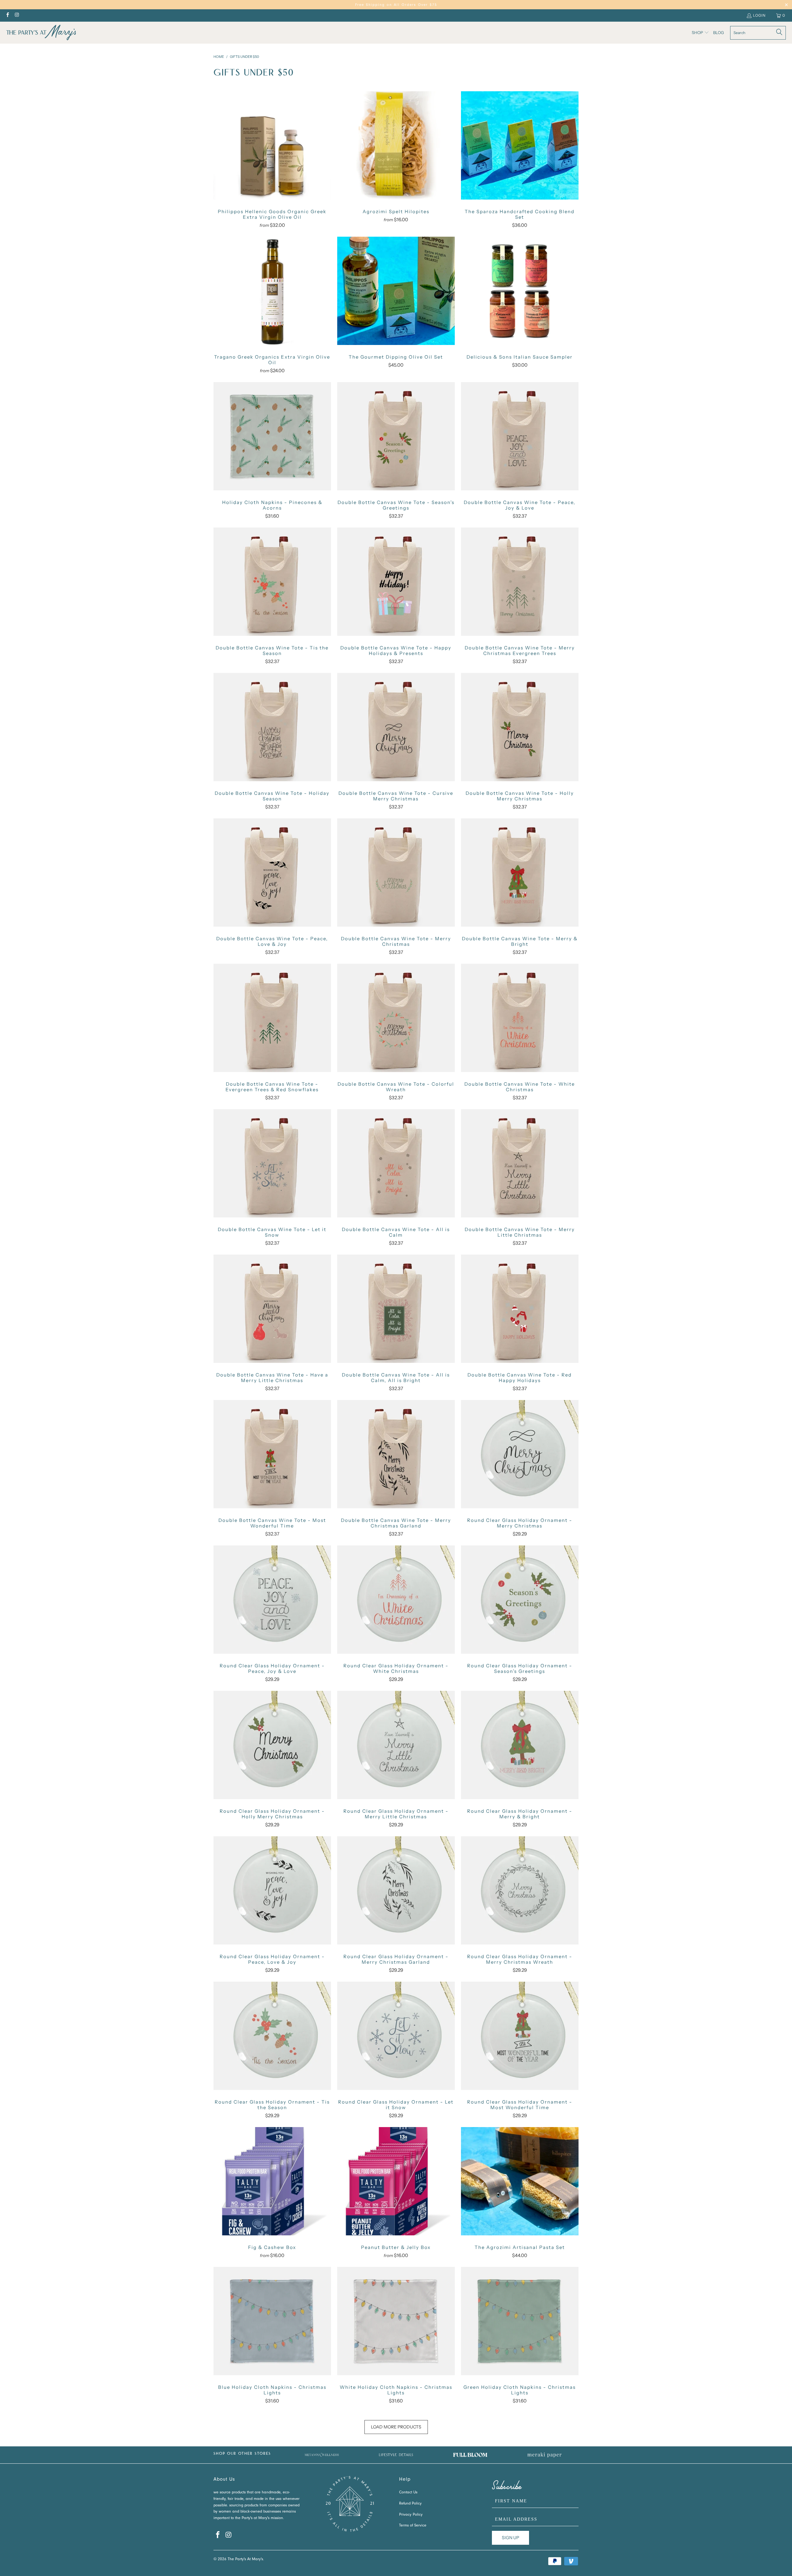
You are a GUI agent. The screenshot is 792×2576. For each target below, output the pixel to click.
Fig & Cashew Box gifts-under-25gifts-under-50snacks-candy (272, 2181)
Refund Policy (410, 2504)
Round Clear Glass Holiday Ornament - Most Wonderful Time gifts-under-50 (520, 2036)
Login (759, 15)
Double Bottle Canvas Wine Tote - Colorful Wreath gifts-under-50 (396, 1018)
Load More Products (396, 2427)
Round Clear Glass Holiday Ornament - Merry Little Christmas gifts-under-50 (396, 1745)
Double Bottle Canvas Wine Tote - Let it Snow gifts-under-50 (272, 1163)
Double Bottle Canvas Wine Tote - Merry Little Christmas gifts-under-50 (520, 1163)
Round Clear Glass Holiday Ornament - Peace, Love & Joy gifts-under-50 (272, 1890)
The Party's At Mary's (245, 2559)
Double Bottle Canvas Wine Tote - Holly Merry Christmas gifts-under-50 (520, 727)
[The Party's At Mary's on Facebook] (7, 15)
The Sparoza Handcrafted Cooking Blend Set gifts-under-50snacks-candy (520, 145)
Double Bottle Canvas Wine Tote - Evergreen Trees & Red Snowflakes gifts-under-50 (272, 1018)
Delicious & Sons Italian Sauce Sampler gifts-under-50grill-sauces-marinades (520, 291)
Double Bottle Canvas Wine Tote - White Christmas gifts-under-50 (520, 1018)
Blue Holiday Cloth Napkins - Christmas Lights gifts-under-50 (272, 2321)
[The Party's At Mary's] (41, 33)
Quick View (272, 159)
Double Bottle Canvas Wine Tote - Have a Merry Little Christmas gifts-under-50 (272, 1309)
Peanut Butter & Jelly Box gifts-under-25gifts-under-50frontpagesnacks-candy (396, 2181)
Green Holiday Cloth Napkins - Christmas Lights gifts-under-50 (520, 2321)
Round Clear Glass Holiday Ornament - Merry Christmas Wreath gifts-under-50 (520, 1890)
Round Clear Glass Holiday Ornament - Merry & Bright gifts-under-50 (520, 1745)
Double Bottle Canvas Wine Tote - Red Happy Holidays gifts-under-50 (520, 1309)
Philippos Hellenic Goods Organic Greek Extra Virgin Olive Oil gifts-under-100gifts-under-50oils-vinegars (272, 145)
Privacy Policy (411, 2515)
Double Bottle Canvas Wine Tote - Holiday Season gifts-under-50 (272, 727)
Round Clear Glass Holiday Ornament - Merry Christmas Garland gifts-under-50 (396, 1890)
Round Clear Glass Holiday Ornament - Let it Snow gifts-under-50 (396, 2036)
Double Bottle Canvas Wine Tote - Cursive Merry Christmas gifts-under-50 (396, 727)
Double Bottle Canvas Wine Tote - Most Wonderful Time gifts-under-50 (272, 1454)
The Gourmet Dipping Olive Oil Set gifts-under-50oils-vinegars (396, 291)
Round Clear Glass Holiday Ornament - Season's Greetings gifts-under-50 (520, 1600)
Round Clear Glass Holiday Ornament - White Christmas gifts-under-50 (396, 1600)
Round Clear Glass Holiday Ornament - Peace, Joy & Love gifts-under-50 (272, 1600)
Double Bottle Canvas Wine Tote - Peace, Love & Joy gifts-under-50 (272, 872)
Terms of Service (413, 2526)
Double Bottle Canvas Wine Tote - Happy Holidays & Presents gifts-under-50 (396, 582)
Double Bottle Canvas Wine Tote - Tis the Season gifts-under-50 (272, 582)
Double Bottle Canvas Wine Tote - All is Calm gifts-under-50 (396, 1163)
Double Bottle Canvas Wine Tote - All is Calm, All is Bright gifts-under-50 (396, 1309)
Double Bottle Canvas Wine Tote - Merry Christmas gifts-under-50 (396, 872)
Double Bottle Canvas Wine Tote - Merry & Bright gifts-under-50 (520, 872)
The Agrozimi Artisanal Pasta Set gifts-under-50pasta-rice (520, 2181)
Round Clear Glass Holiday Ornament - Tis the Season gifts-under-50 (272, 2036)
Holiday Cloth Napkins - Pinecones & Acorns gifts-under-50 (272, 436)
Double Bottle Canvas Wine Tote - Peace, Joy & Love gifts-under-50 (520, 436)
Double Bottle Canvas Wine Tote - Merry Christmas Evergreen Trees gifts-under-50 (520, 582)
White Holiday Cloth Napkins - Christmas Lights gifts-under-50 (396, 2321)
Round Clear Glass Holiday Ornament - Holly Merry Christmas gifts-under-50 (272, 1745)
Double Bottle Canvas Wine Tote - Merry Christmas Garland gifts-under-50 (396, 1454)
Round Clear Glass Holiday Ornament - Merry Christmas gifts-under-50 (520, 1454)
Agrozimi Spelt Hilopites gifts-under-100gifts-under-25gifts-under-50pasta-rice (396, 145)
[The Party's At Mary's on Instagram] (17, 15)
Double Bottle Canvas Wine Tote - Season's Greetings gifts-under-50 (396, 436)
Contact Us (408, 2493)
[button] (700, 33)
